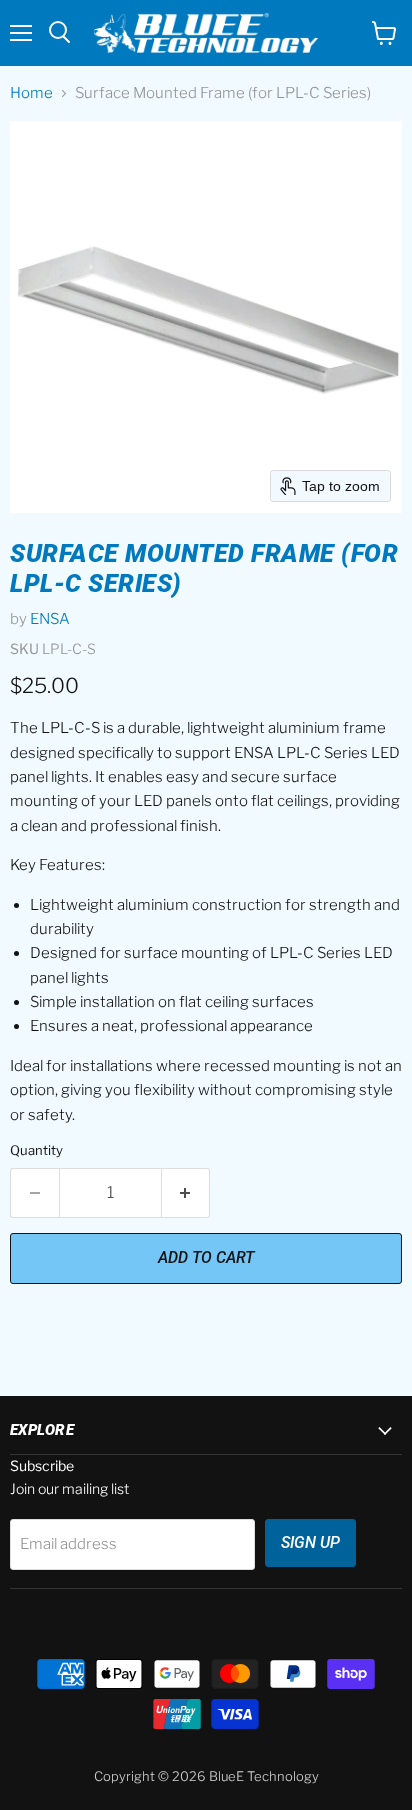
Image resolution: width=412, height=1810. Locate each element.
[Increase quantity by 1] (186, 1193)
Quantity (36, 1150)
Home (31, 93)
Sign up (310, 1542)
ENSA (50, 619)
